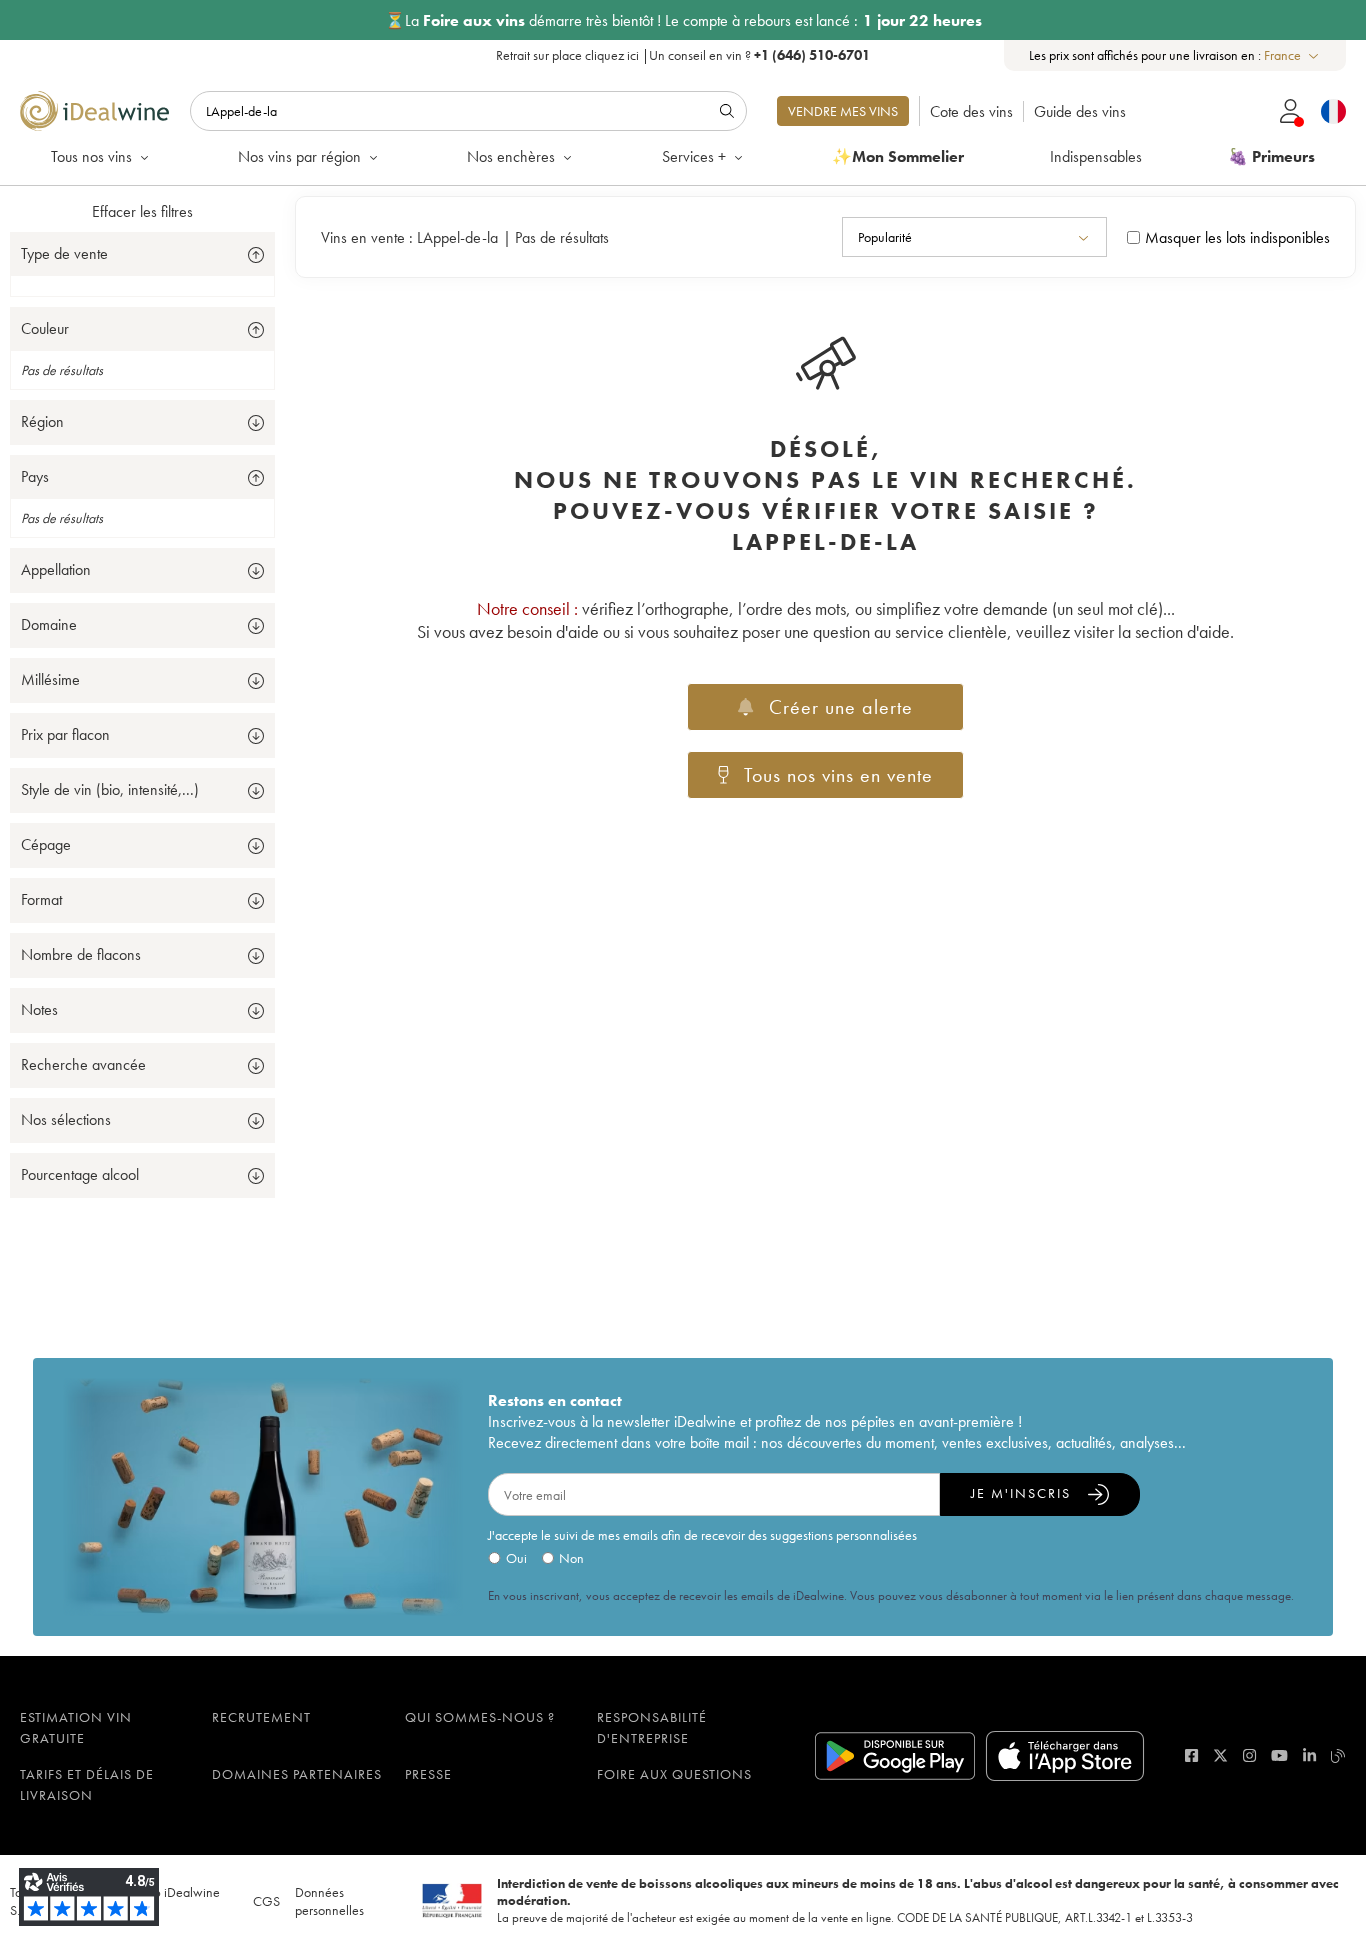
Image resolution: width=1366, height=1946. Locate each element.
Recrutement (261, 1717)
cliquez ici (612, 55)
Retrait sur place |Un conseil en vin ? (683, 55)
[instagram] (1249, 1755)
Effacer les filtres (142, 211)
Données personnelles (329, 1901)
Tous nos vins (91, 156)
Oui (516, 1558)
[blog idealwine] (1338, 1755)
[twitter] (1220, 1755)
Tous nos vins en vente (838, 775)
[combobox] (1292, 55)
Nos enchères (511, 156)
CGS (266, 1901)
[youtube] (1279, 1755)
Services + (694, 156)
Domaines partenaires (297, 1774)
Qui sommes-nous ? (480, 1717)
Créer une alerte (841, 707)
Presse (428, 1774)
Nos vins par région (299, 156)
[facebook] (1191, 1755)
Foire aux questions (674, 1774)
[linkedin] (1309, 1755)
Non (571, 1558)
